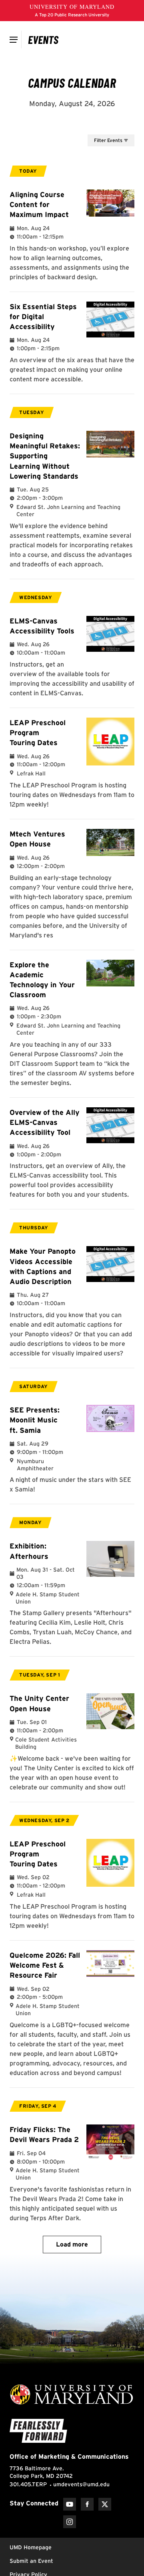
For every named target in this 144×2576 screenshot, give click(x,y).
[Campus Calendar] (43, 39)
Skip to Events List (98, 127)
